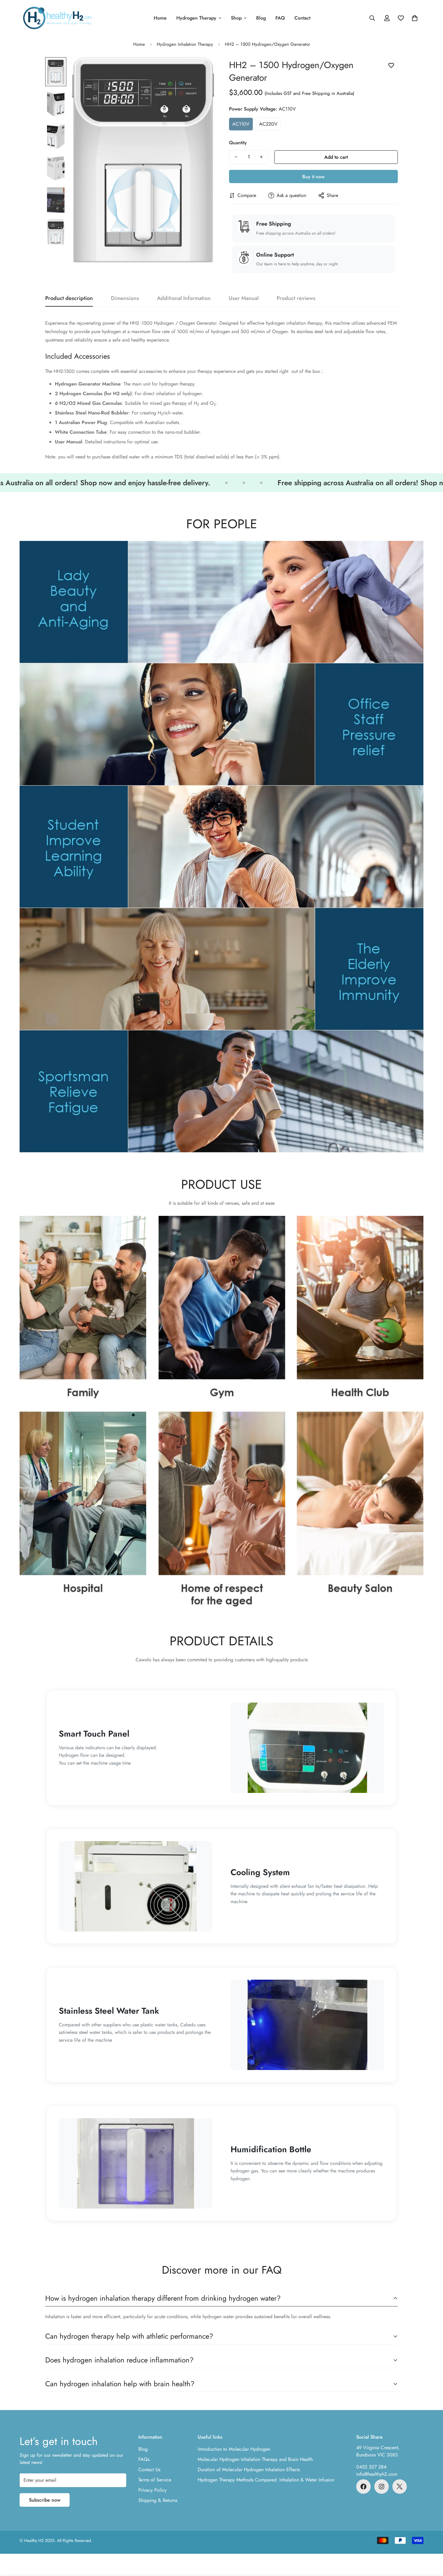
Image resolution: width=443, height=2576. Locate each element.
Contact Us (149, 2470)
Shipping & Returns (158, 2500)
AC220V (268, 124)
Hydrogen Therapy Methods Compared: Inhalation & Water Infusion (266, 2480)
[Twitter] (400, 2487)
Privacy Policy (152, 2490)
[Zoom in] (201, 70)
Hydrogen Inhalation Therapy (185, 44)
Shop (236, 18)
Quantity (238, 143)
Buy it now (313, 177)
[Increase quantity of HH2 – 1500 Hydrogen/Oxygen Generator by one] (261, 157)
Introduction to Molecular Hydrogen (234, 2449)
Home (160, 18)
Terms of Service (155, 2480)
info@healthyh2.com (377, 2474)
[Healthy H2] (57, 18)
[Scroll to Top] (431, 2543)
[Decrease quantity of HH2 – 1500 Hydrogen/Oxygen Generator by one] (236, 157)
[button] (415, 18)
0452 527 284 (371, 2467)
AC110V (241, 124)
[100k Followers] (382, 2487)
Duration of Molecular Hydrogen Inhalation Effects (249, 2470)
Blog (261, 18)
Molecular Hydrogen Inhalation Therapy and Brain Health (255, 2459)
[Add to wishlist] (391, 66)
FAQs (144, 2459)
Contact (302, 18)
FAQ (280, 18)
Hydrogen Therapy (196, 18)
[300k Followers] (363, 2487)
